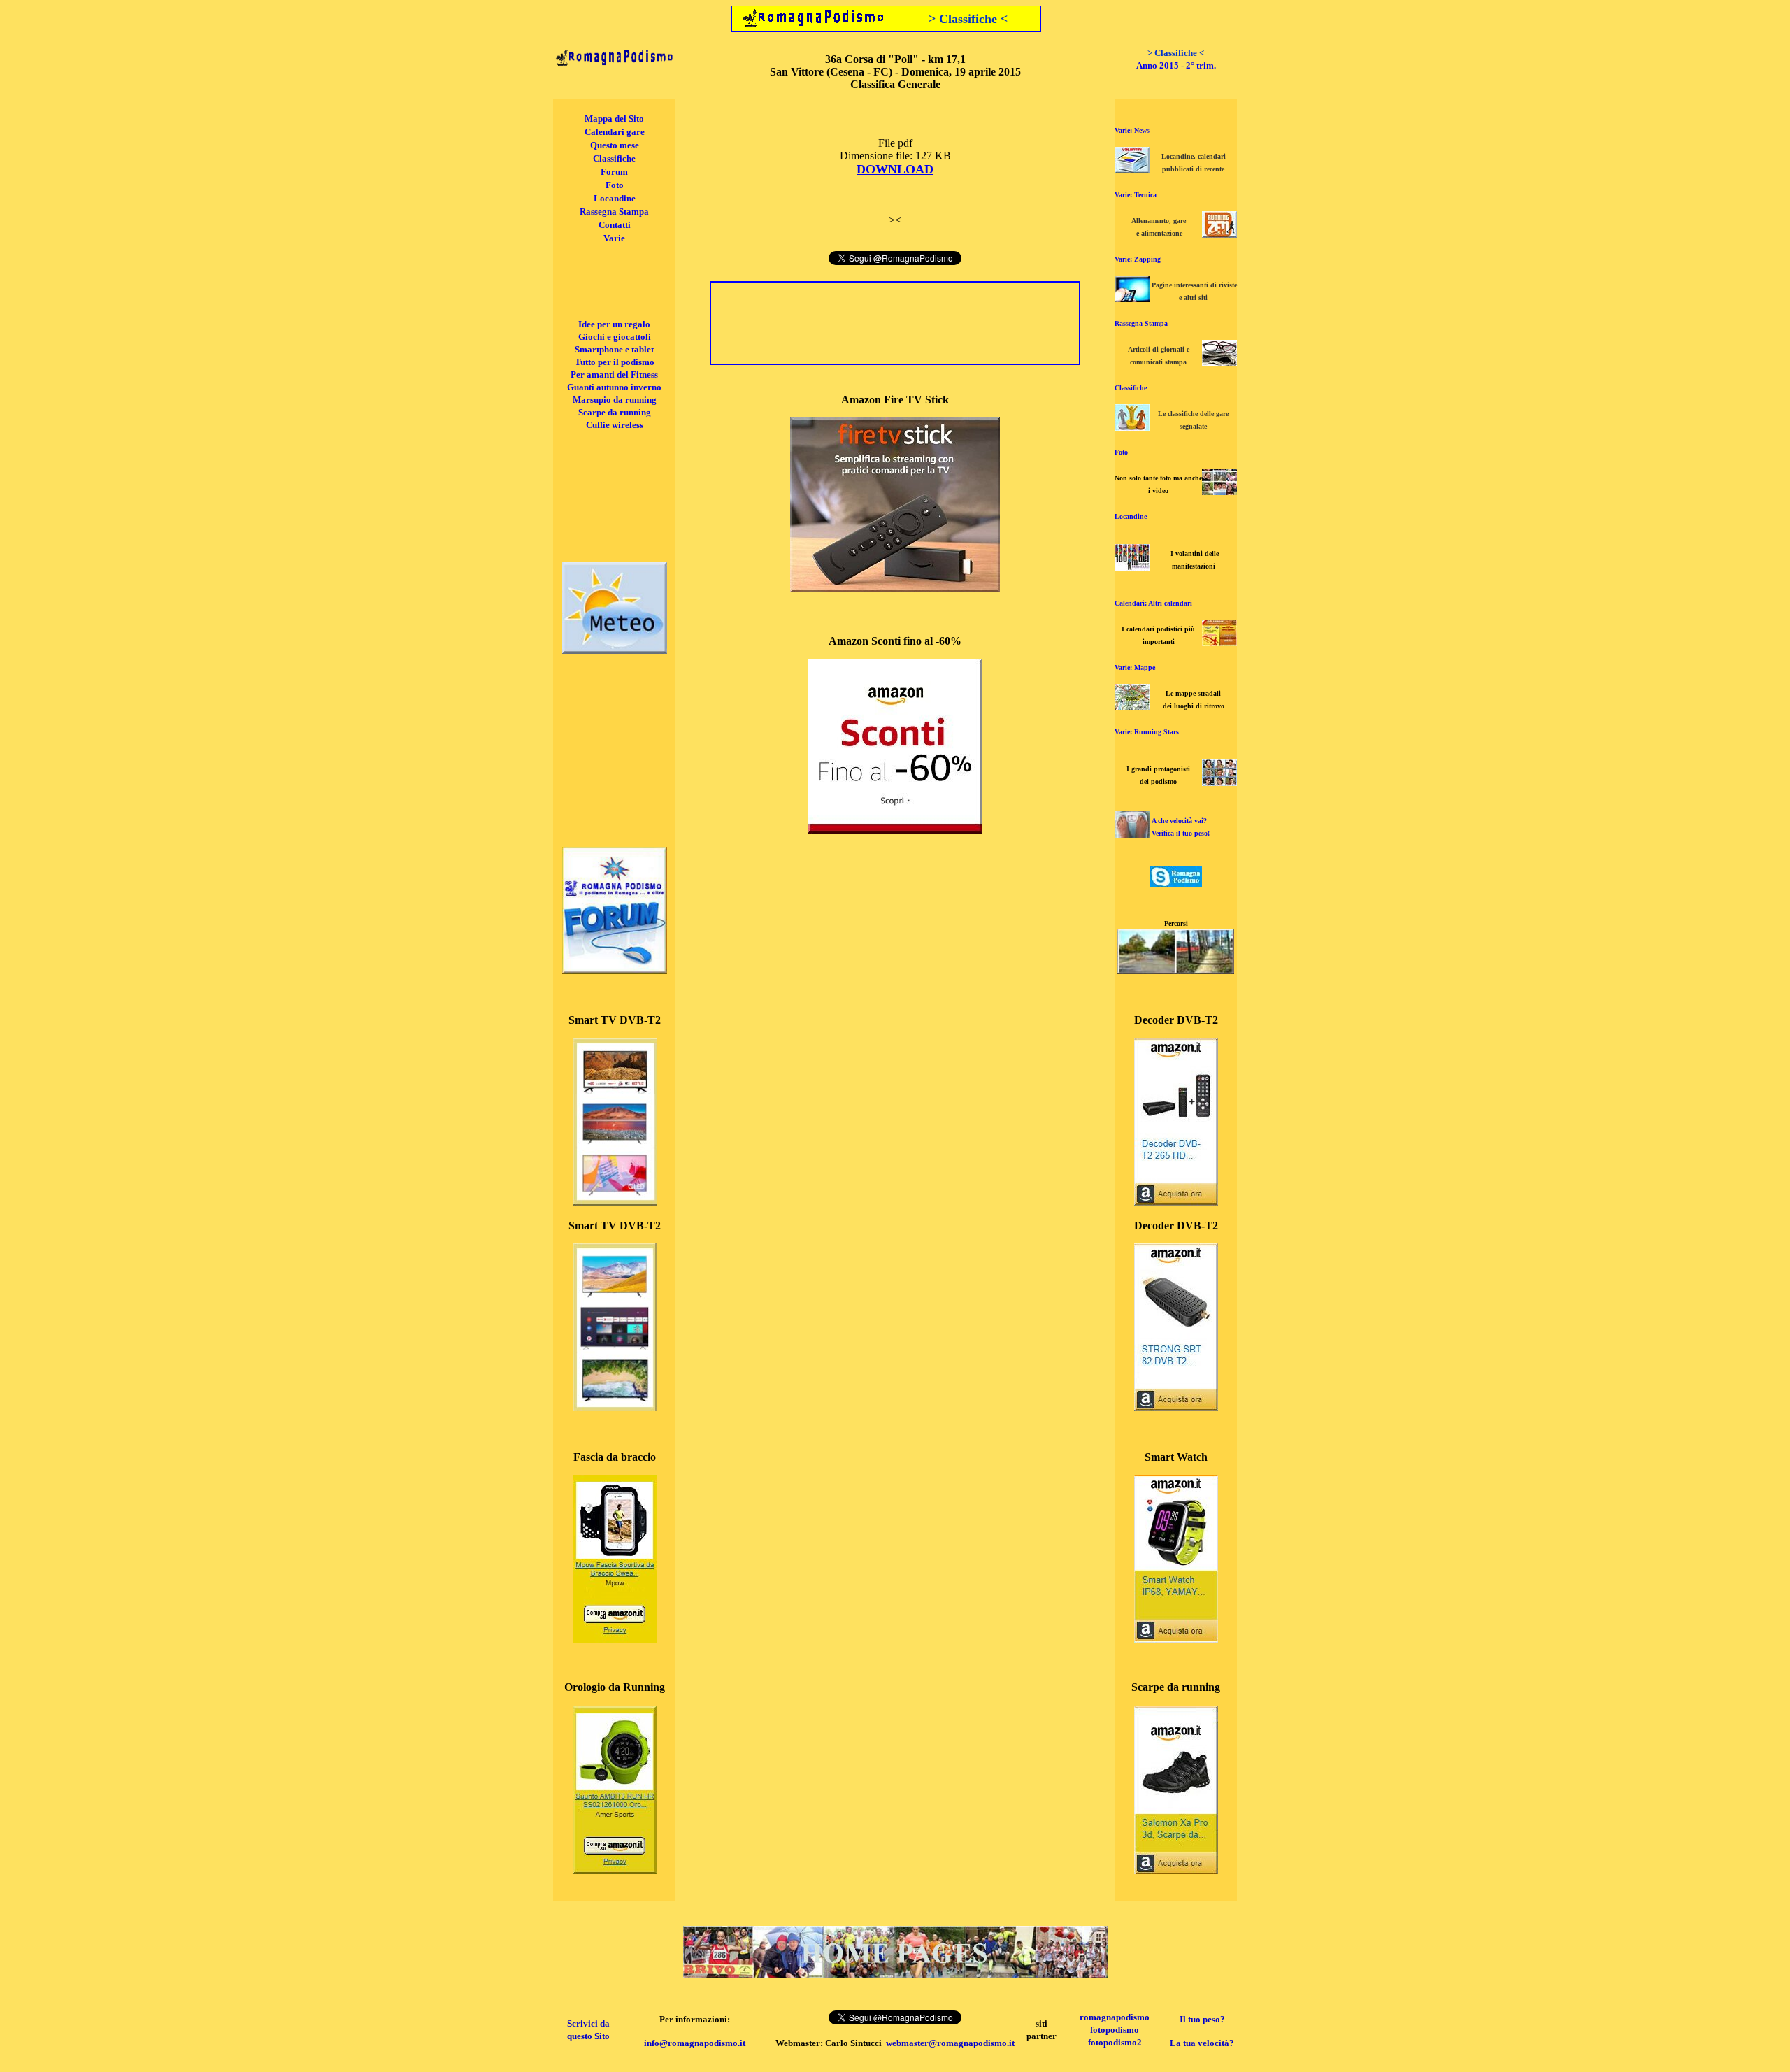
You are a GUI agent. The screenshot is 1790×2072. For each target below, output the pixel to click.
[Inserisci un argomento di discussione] (615, 970)
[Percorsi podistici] (1176, 970)
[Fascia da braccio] (615, 1639)
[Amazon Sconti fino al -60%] (895, 830)
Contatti (615, 225)
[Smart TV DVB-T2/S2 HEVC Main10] (615, 1202)
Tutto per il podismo (615, 362)
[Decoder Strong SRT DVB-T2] (1176, 1407)
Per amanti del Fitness (614, 374)
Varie (614, 238)
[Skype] (1176, 884)
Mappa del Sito (614, 119)
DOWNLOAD (895, 169)
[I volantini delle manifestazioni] (1132, 567)
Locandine (615, 198)
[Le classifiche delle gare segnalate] (1132, 427)
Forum (614, 172)
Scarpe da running (615, 412)
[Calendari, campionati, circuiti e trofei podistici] (1219, 642)
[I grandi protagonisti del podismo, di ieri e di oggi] (1219, 782)
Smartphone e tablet (614, 349)
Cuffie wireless (615, 425)
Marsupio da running (615, 400)
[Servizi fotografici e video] (1219, 491)
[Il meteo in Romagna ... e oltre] (615, 650)
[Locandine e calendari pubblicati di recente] (1132, 170)
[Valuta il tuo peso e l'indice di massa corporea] (1132, 834)
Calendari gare (615, 132)
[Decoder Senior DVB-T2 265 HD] (1176, 1202)
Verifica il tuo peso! (1181, 833)
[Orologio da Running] (615, 1870)
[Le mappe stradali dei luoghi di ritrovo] (1132, 707)
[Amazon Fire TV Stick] (895, 588)
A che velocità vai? (1179, 821)
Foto (615, 185)
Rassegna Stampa (614, 212)
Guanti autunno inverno (614, 387)
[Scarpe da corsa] (1176, 1870)
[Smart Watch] (1176, 1639)
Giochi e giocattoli (615, 337)
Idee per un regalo (614, 324)
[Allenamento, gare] (1219, 234)
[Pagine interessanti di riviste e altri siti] (1132, 298)
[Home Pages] (895, 1974)
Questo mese (615, 145)
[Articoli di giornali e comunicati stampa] (1219, 363)
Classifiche (614, 158)
